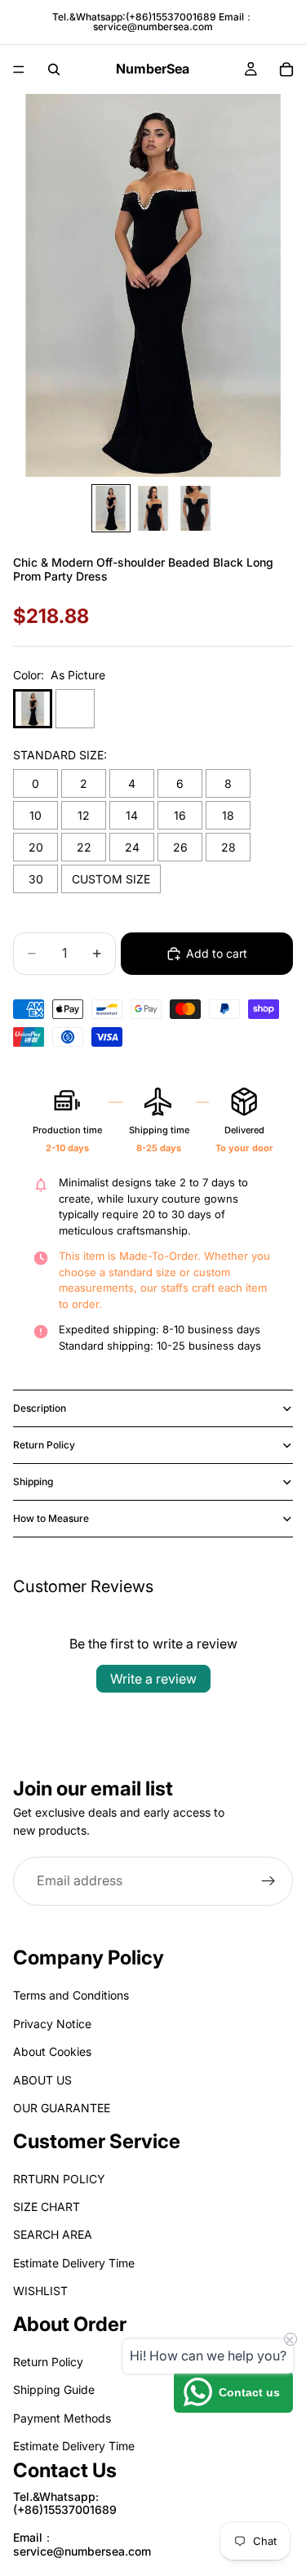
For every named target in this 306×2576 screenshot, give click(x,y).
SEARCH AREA (53, 2235)
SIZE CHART (47, 2207)
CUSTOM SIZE (111, 879)
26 (180, 847)
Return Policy (44, 1445)
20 (36, 847)
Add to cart (217, 953)
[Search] (54, 69)
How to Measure (51, 1518)
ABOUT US (42, 2080)
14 (132, 815)
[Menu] (19, 69)
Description (40, 1408)
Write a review (153, 1679)
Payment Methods (62, 2418)
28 (228, 847)
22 (84, 847)
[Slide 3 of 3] (196, 508)
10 (35, 815)
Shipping (33, 1482)
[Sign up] (268, 1880)
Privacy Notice (52, 2024)
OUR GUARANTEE (62, 2108)
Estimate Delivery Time (74, 2263)
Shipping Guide (54, 2390)
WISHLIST (40, 2291)
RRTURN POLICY (59, 2179)
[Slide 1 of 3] (111, 508)
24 (132, 847)
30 (36, 879)
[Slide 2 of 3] (153, 508)
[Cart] (286, 69)
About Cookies (52, 2052)
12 (84, 815)
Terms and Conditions (71, 1996)
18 (228, 815)
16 (180, 815)
